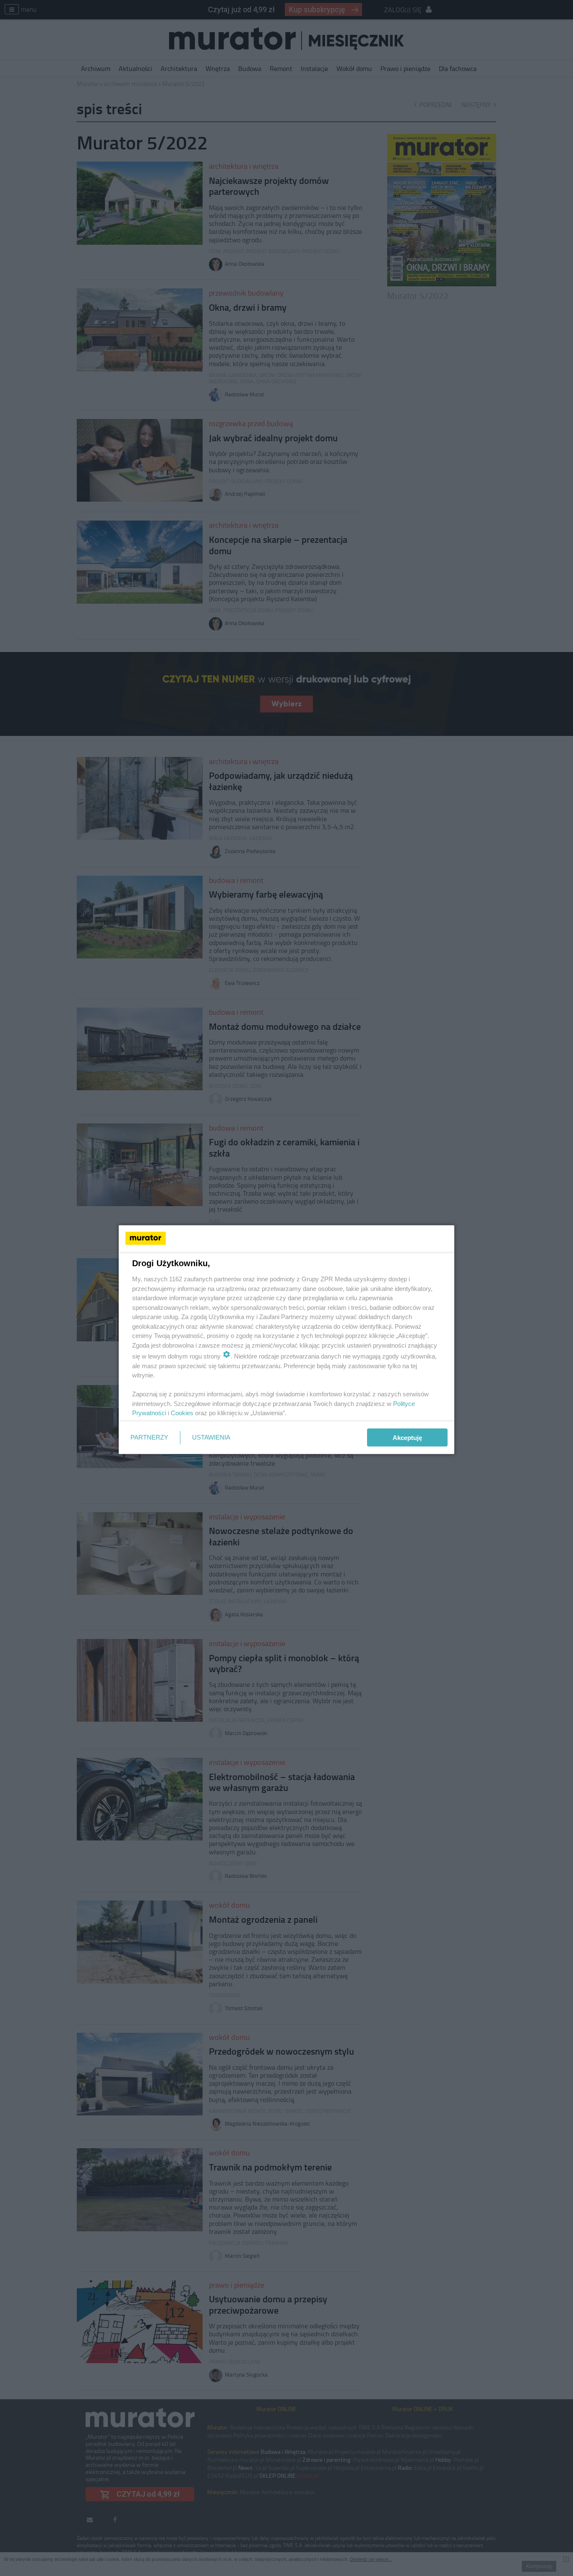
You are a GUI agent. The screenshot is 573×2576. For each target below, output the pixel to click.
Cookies (182, 1413)
